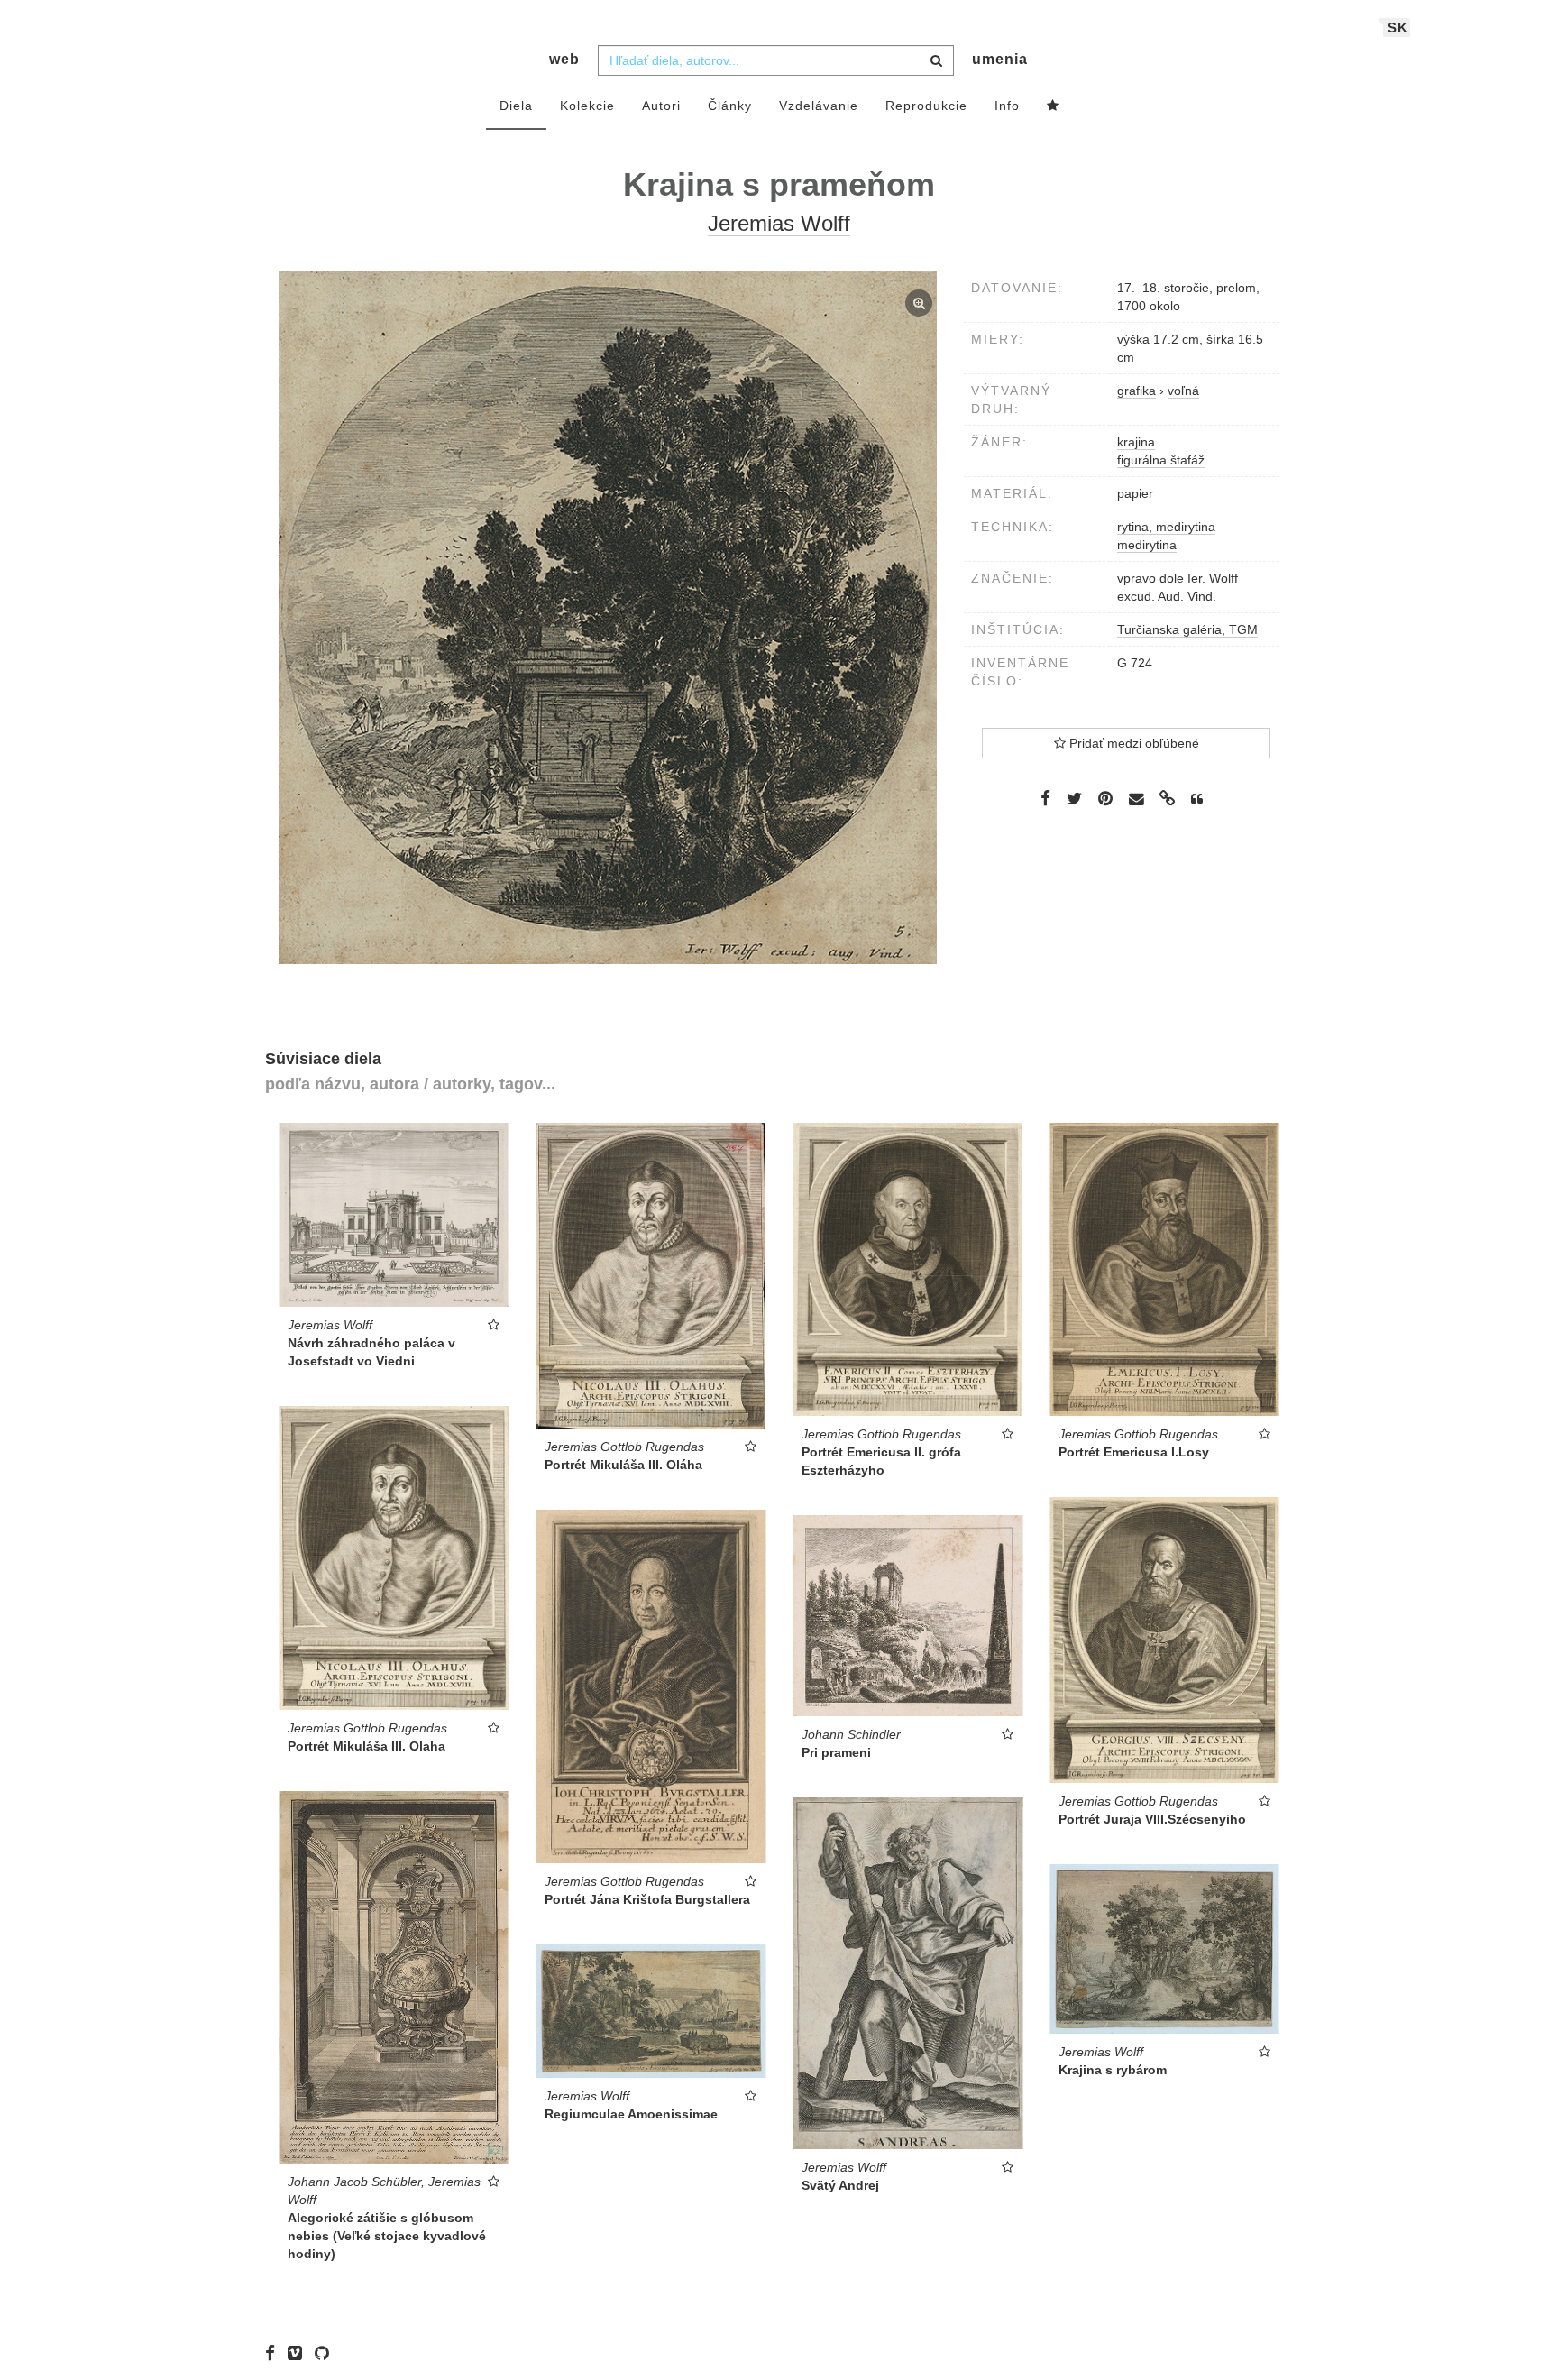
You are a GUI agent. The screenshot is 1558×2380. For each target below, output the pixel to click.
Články (730, 106)
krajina (1136, 442)
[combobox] (776, 60)
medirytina (1147, 545)
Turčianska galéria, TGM (1187, 629)
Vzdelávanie (819, 106)
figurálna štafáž (1161, 460)
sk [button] (1398, 28)
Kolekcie (587, 106)
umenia (1000, 59)
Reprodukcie (926, 106)
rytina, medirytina (1166, 527)
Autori (661, 106)
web (564, 59)
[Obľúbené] (1053, 106)
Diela (516, 106)
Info (1007, 106)
